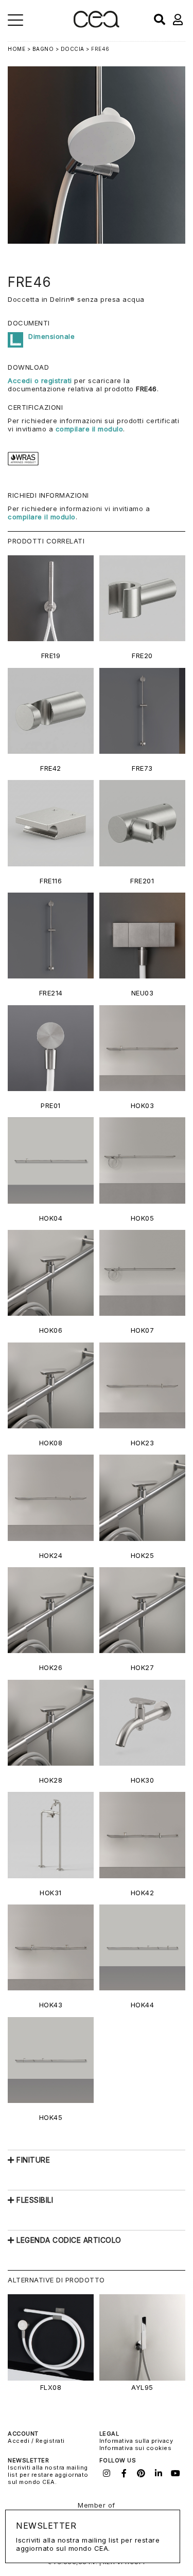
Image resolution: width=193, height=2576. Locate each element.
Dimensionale (51, 336)
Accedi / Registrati (36, 2441)
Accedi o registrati (40, 380)
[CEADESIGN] (97, 25)
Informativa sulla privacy (136, 2441)
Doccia (73, 49)
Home (16, 49)
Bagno (43, 49)
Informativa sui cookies (136, 2448)
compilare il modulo (90, 429)
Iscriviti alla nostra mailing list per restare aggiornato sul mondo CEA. (48, 2475)
